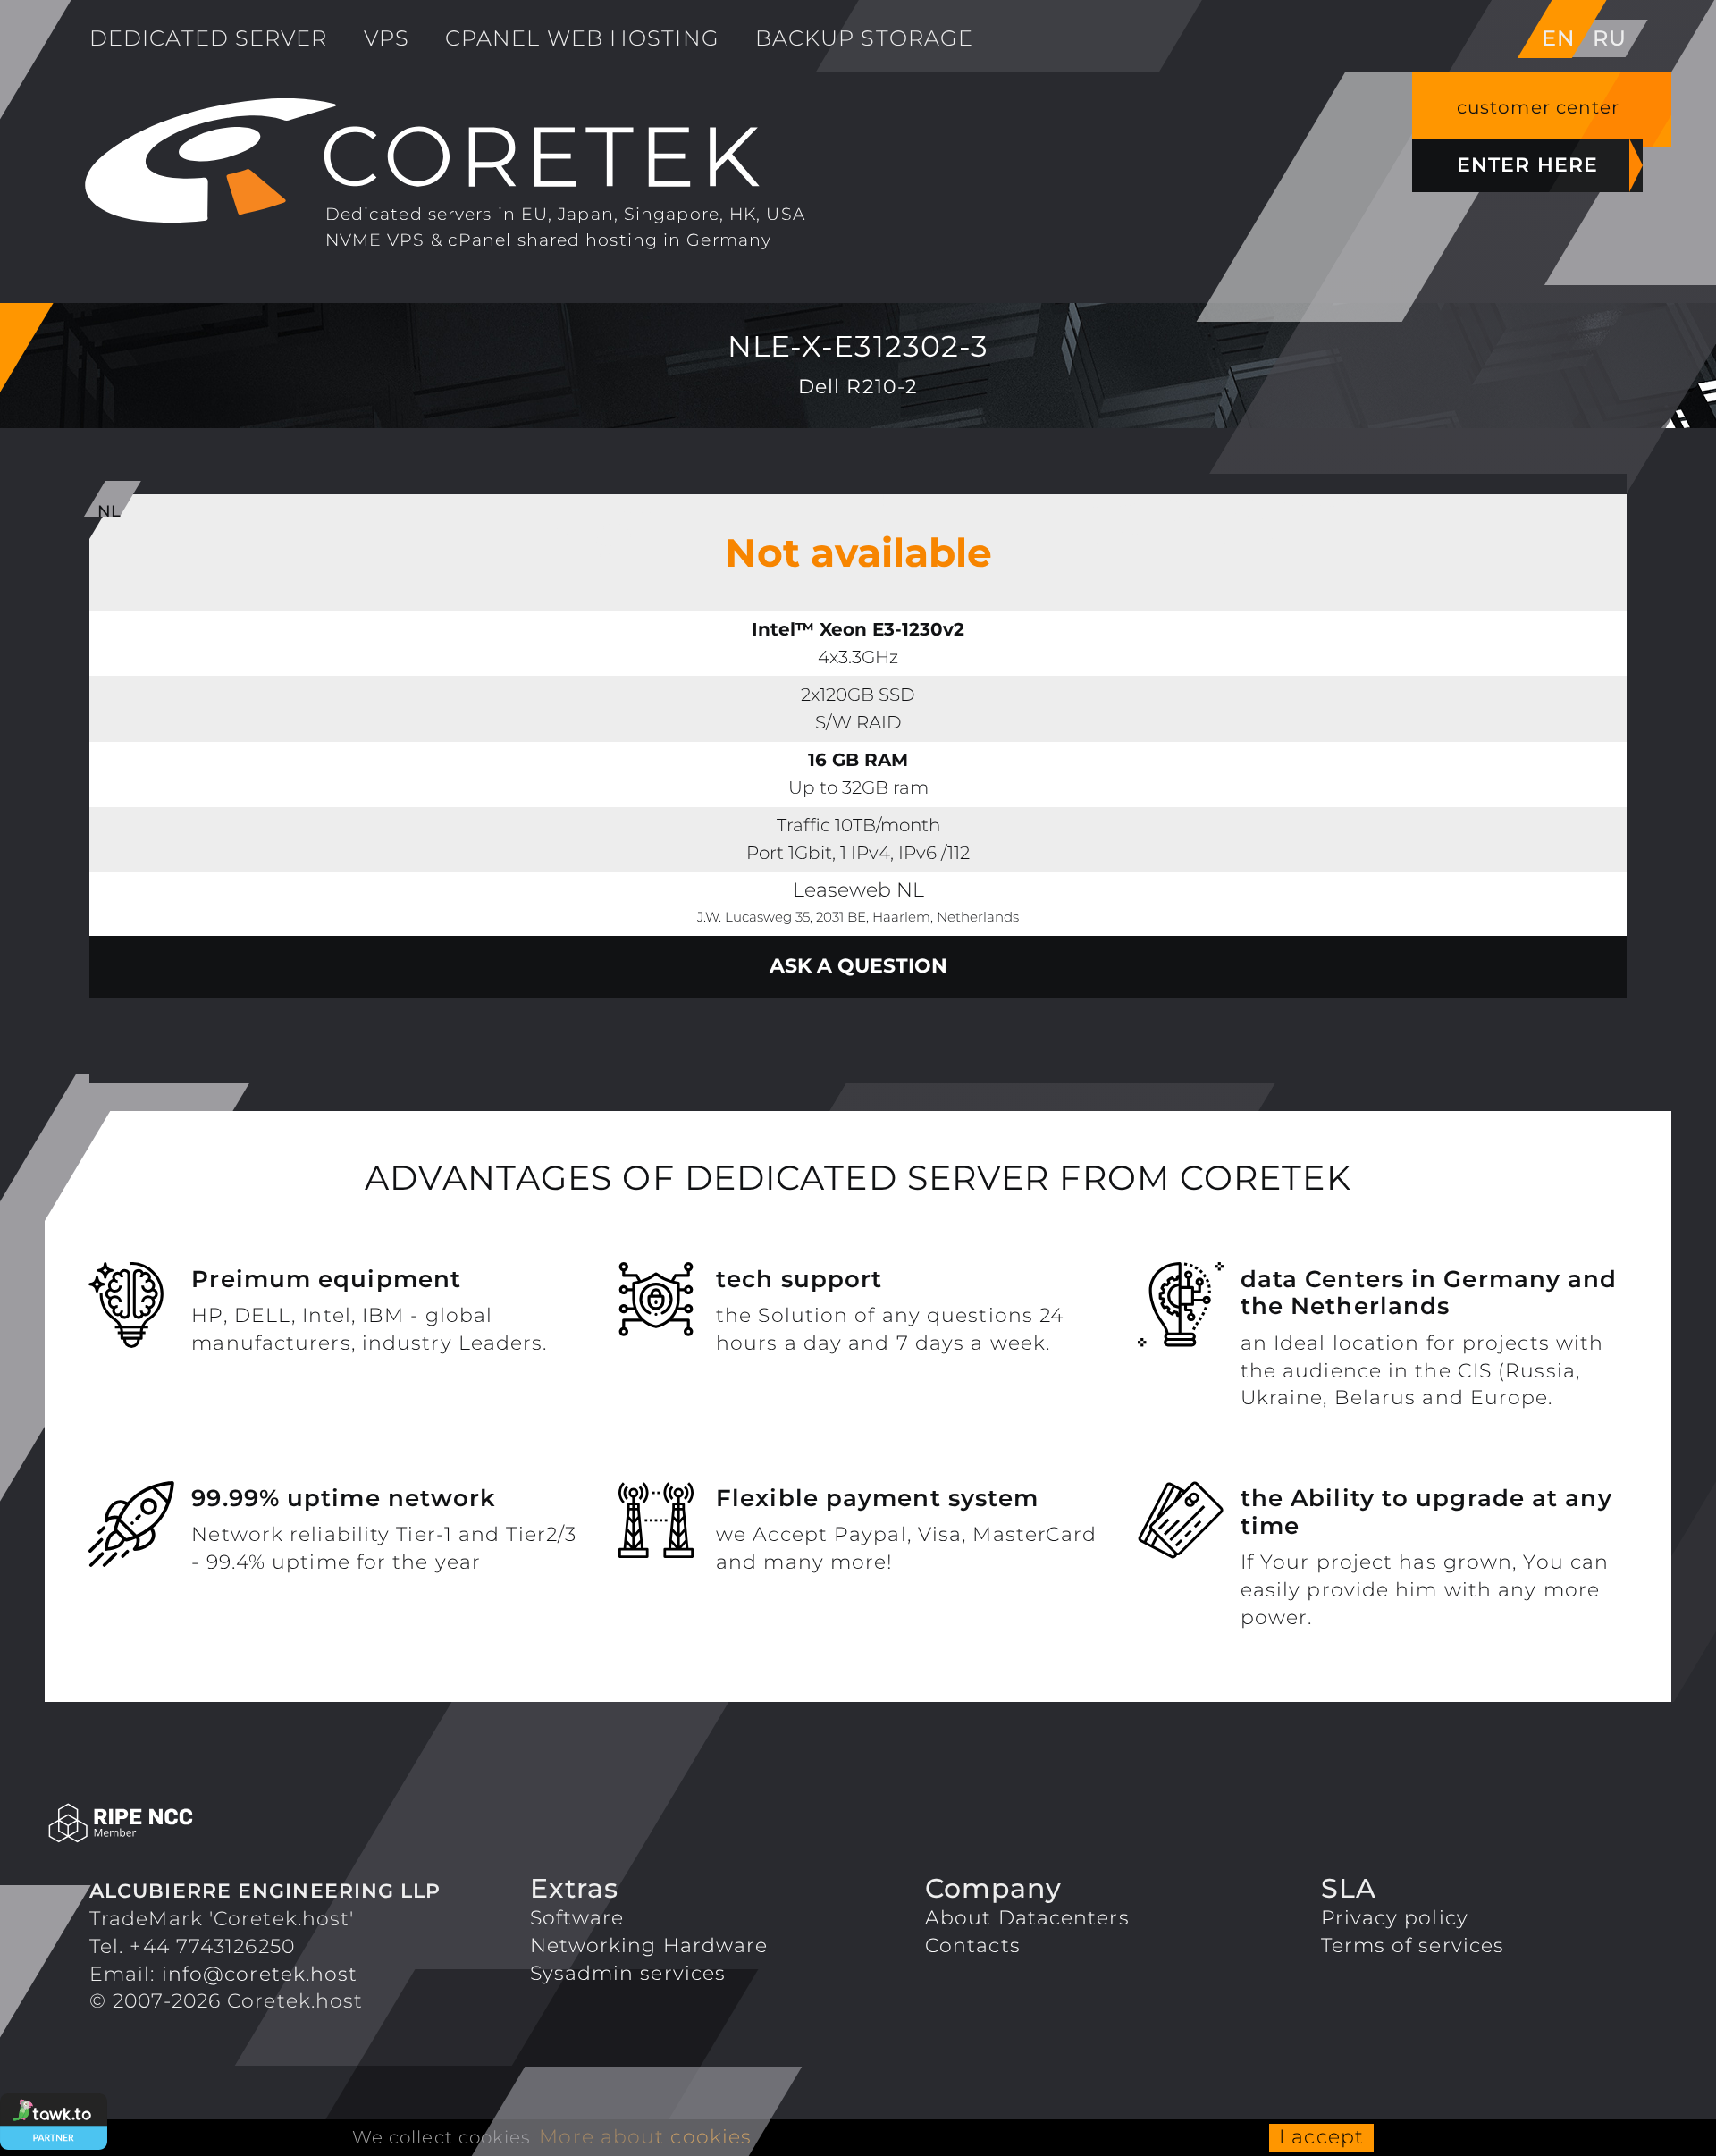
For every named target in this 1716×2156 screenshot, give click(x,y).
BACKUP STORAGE (864, 38)
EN (1558, 38)
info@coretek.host (260, 1974)
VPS (387, 38)
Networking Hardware (649, 1945)
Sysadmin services (628, 1973)
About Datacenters (1027, 1918)
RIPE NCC (243, 1824)
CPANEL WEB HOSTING (582, 38)
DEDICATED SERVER (209, 38)
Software (577, 1918)
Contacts (973, 1945)
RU (1610, 38)
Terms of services (1413, 1945)
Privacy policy (1395, 1918)
